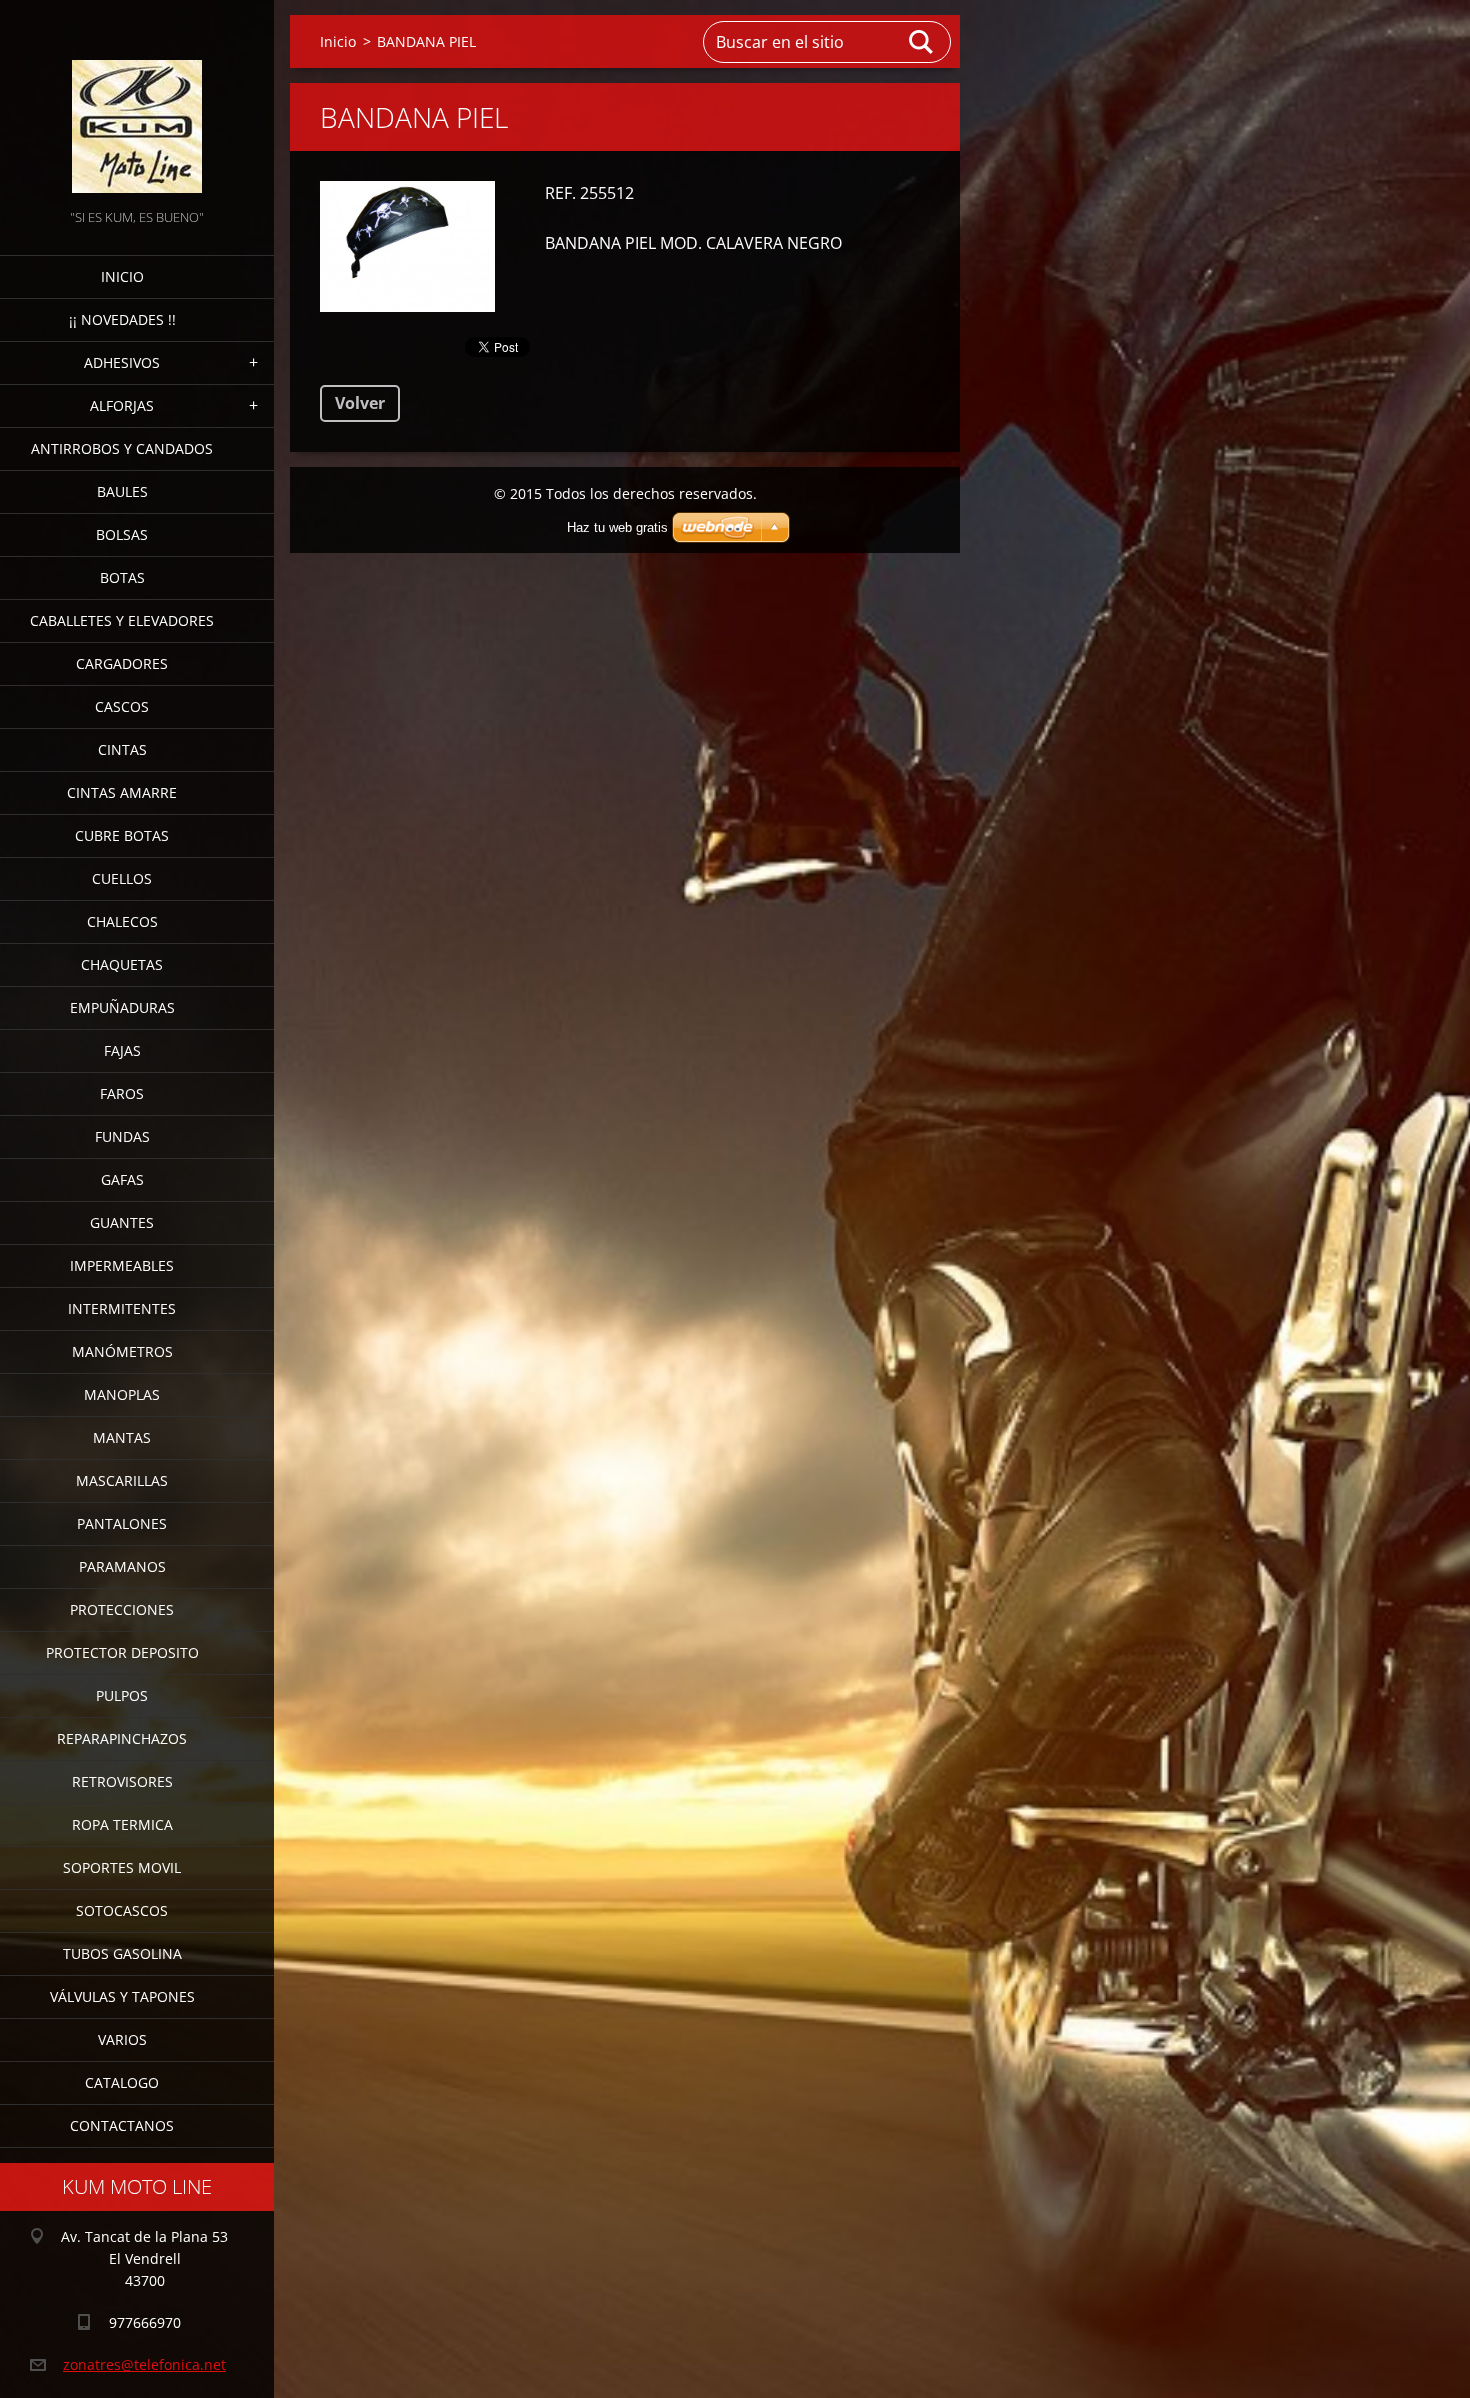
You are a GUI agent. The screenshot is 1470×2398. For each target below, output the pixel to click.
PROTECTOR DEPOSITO (122, 1652)
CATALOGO (122, 2082)
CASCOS (122, 706)
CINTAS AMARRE (122, 792)
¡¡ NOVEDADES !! (122, 319)
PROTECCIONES (122, 1609)
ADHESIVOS (122, 362)
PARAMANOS (122, 1566)
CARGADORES (122, 663)
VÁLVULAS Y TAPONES (122, 1996)
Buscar (922, 42)
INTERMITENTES (122, 1308)
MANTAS (122, 1437)
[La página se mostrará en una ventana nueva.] (407, 246)
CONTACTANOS (122, 2125)
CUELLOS (122, 878)
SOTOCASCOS (122, 1910)
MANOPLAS (122, 1394)
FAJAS (122, 1050)
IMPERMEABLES (122, 1265)
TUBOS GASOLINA (122, 1953)
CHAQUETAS (122, 964)
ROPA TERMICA (122, 1824)
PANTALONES (122, 1523)
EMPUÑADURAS (122, 1007)
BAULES (122, 491)
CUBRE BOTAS (122, 835)
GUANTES (122, 1222)
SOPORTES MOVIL (122, 1867)
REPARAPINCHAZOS (122, 1738)
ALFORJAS (122, 405)
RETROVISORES (122, 1781)
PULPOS (122, 1695)
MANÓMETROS (122, 1351)
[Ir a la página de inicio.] (137, 102)
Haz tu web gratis (617, 527)
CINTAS (122, 749)
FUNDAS (122, 1136)
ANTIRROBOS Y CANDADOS (122, 448)
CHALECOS (122, 921)
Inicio (122, 276)
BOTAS (122, 577)
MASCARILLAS (122, 1480)
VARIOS (122, 2039)
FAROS (122, 1093)
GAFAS (122, 1179)
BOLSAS (122, 534)
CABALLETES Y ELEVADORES (122, 620)
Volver (360, 403)
